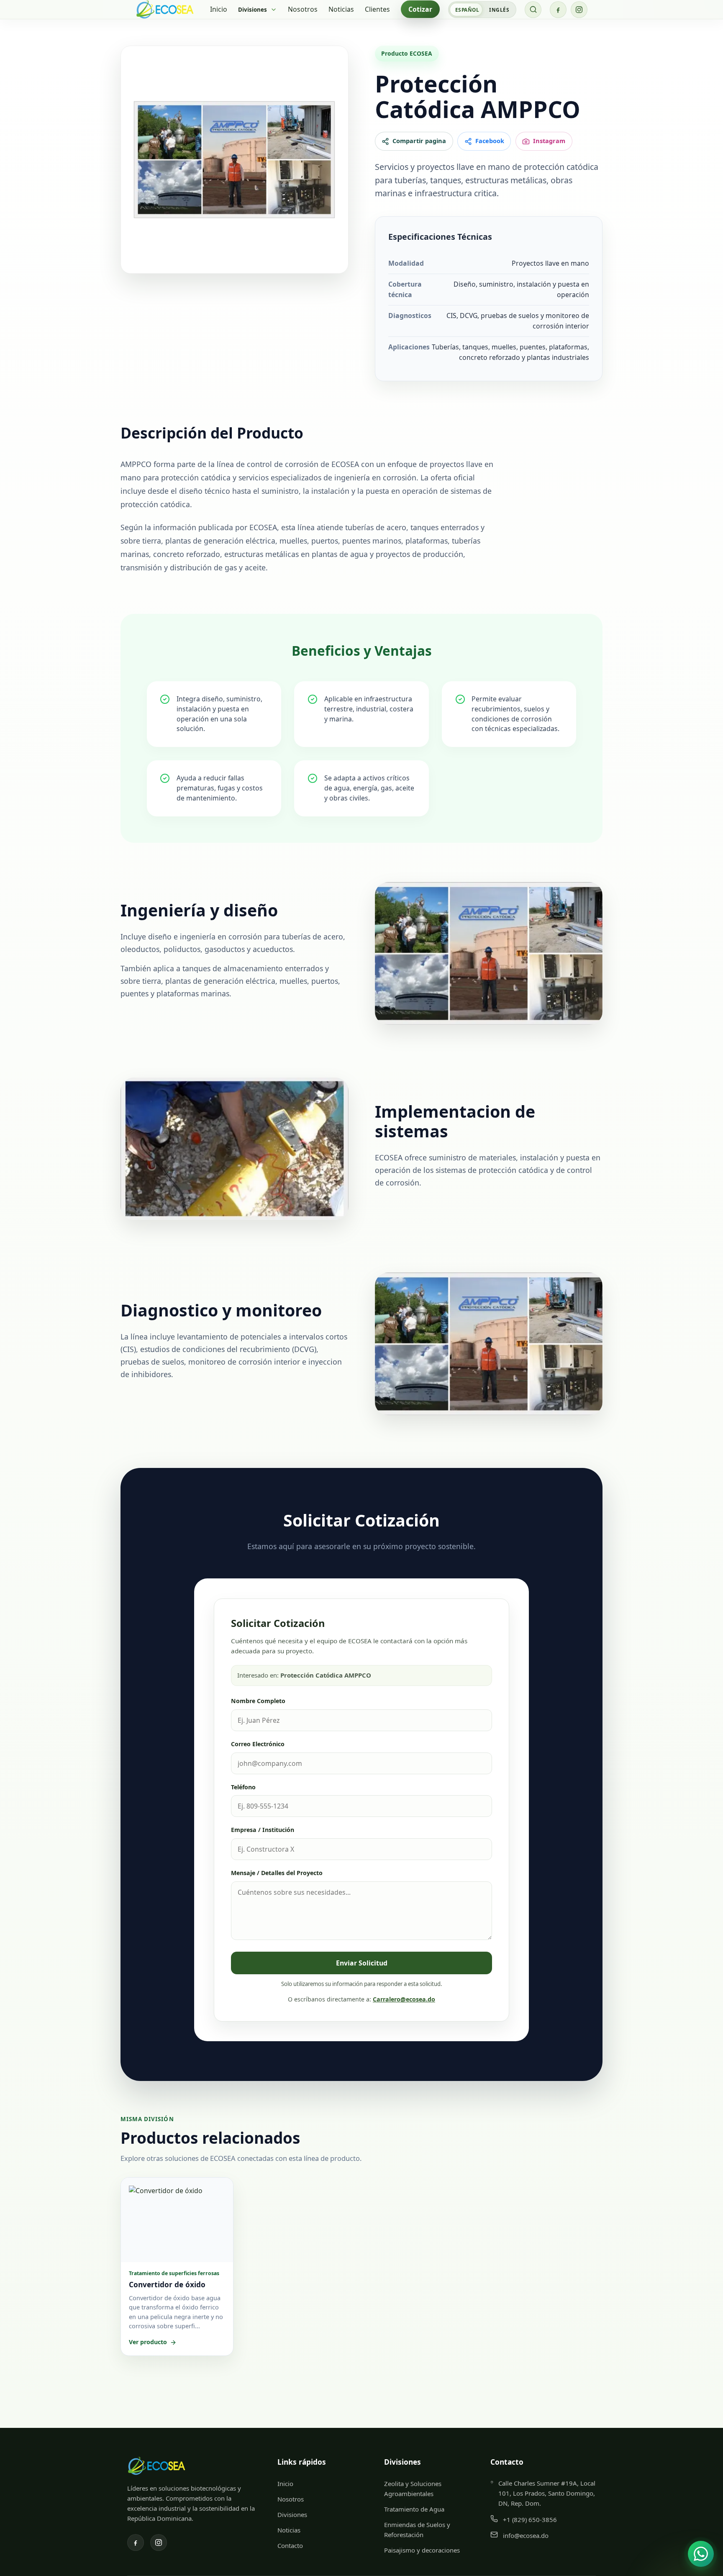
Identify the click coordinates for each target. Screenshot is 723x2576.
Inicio (219, 9)
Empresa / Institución (263, 1830)
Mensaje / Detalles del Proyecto (277, 1873)
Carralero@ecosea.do (404, 1999)
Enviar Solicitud (362, 1963)
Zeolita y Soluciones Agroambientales (413, 2489)
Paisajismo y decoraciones (422, 2550)
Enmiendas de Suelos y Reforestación (417, 2530)
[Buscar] (533, 10)
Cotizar (420, 9)
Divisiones (292, 2514)
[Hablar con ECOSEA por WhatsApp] (701, 2554)
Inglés (499, 10)
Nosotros (303, 9)
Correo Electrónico (258, 1744)
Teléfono (243, 1787)
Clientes (377, 9)
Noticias (341, 9)
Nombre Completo (258, 1701)
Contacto (290, 2545)
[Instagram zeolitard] (579, 10)
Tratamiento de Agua (414, 2509)
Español (467, 10)
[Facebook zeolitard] (558, 10)
